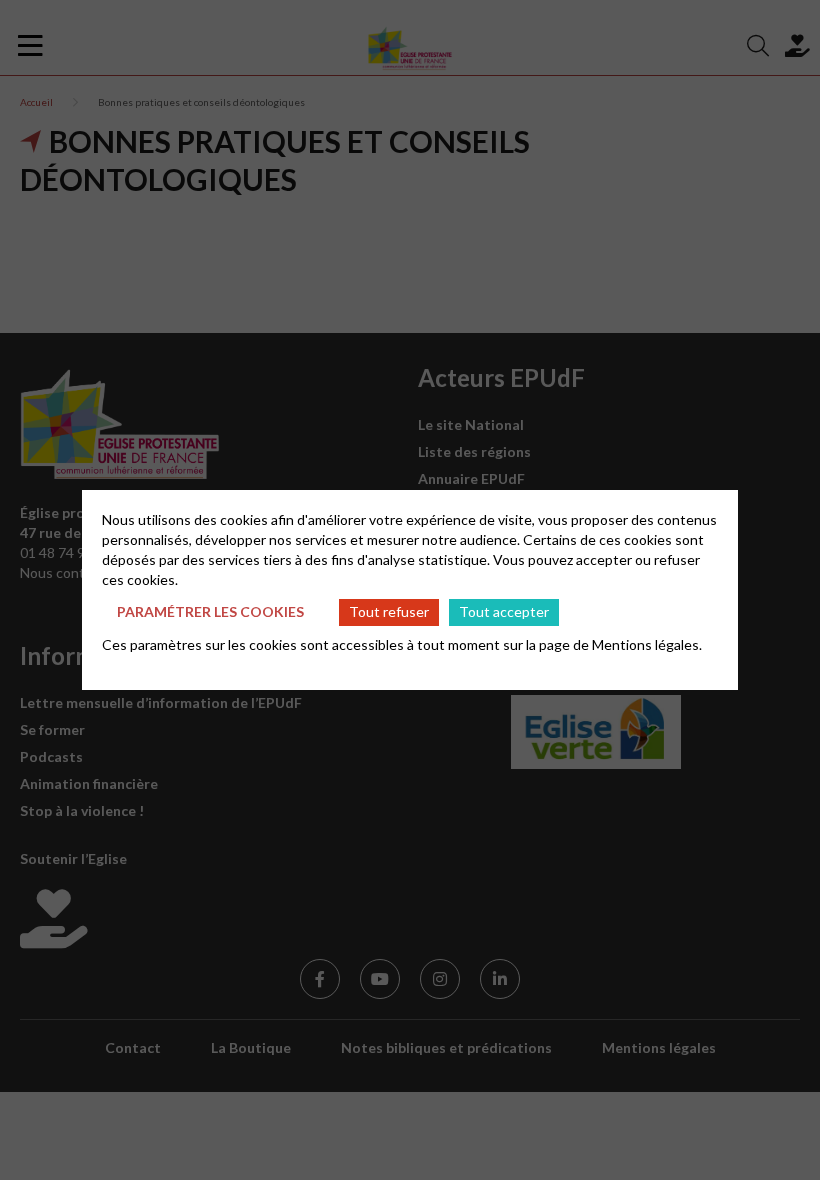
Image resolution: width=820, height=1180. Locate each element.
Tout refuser (389, 611)
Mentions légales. (647, 644)
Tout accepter (504, 611)
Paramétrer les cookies (210, 611)
